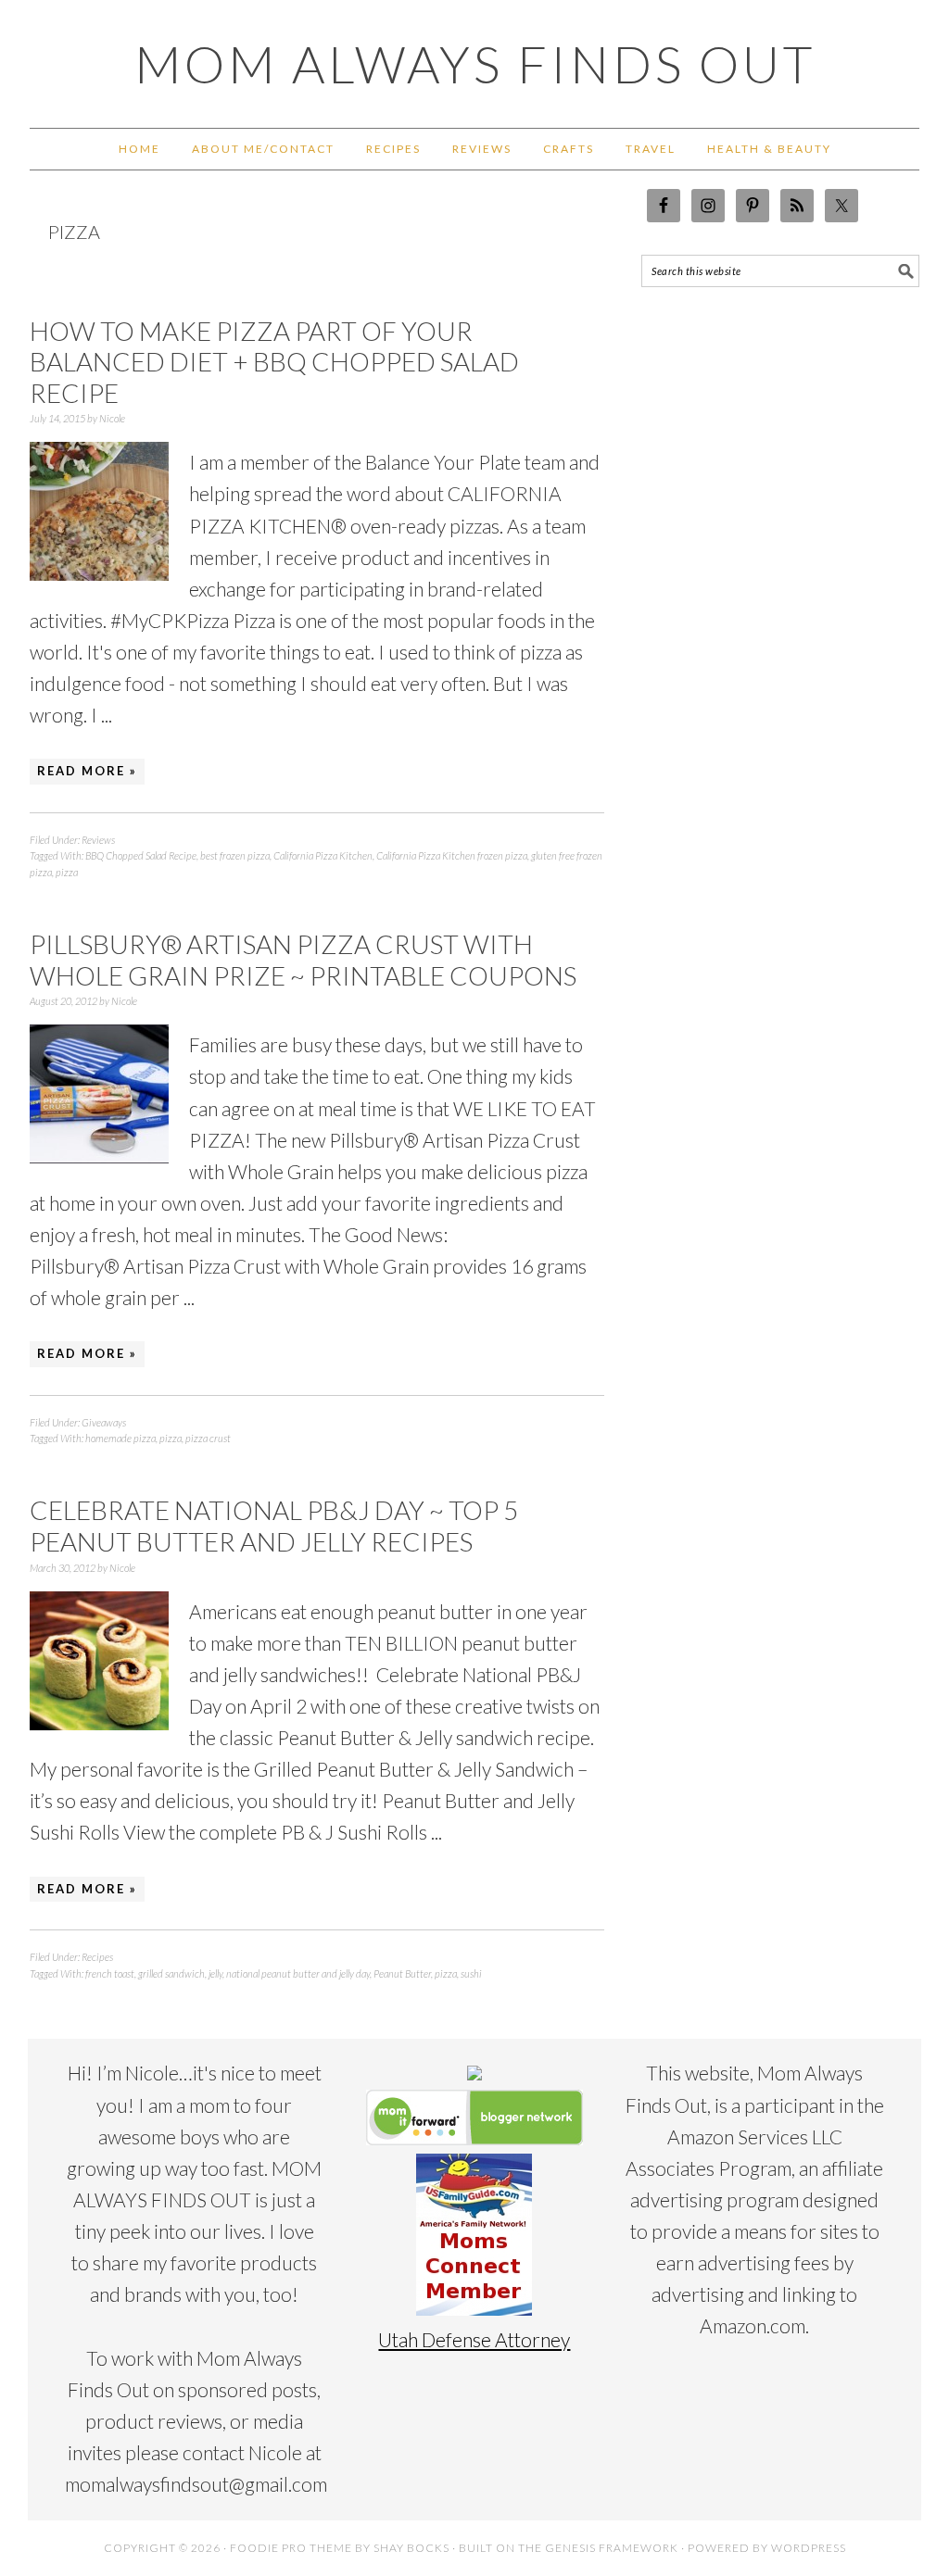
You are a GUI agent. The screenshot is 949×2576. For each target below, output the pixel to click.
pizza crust (208, 1438)
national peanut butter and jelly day (298, 1973)
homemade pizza (120, 1438)
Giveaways (104, 1422)
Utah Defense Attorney (474, 2339)
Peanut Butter (402, 1973)
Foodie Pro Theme (291, 2548)
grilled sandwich (171, 1973)
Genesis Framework (612, 2548)
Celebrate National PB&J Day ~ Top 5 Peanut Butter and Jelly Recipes (274, 1526)
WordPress (809, 2548)
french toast (110, 1973)
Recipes (97, 1957)
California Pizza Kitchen (323, 855)
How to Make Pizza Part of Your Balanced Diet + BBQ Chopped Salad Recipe (274, 362)
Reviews (98, 840)
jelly (215, 1973)
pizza (67, 872)
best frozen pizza (235, 855)
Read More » (87, 771)
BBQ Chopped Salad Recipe (141, 855)
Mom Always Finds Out (475, 64)
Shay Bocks (411, 2548)
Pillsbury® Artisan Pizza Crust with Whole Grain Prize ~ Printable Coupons (303, 960)
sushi (471, 1973)
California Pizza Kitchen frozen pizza (452, 855)
